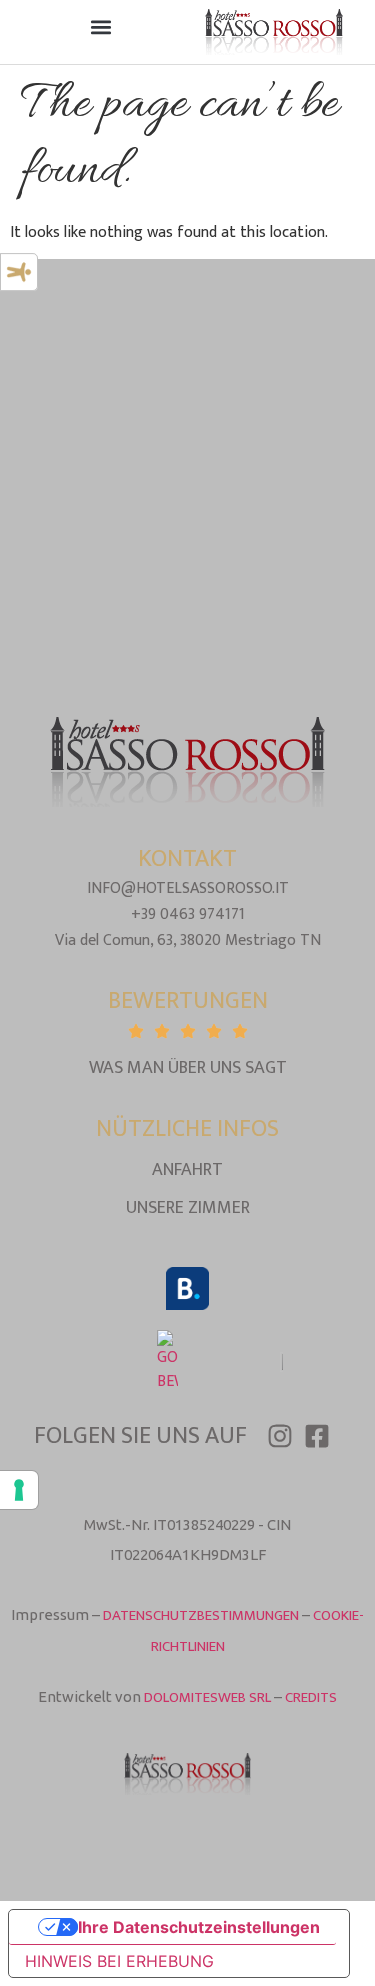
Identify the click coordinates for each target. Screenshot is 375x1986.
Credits (311, 1697)
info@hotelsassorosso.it (188, 888)
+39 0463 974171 (188, 914)
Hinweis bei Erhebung (119, 1961)
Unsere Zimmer (188, 1208)
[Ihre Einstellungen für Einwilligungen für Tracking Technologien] (19, 1490)
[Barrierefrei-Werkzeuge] (19, 272)
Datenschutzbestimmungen (201, 1615)
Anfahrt (187, 1170)
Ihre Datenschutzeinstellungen (199, 1927)
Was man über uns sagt (188, 1068)
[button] (101, 27)
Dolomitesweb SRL (207, 1697)
